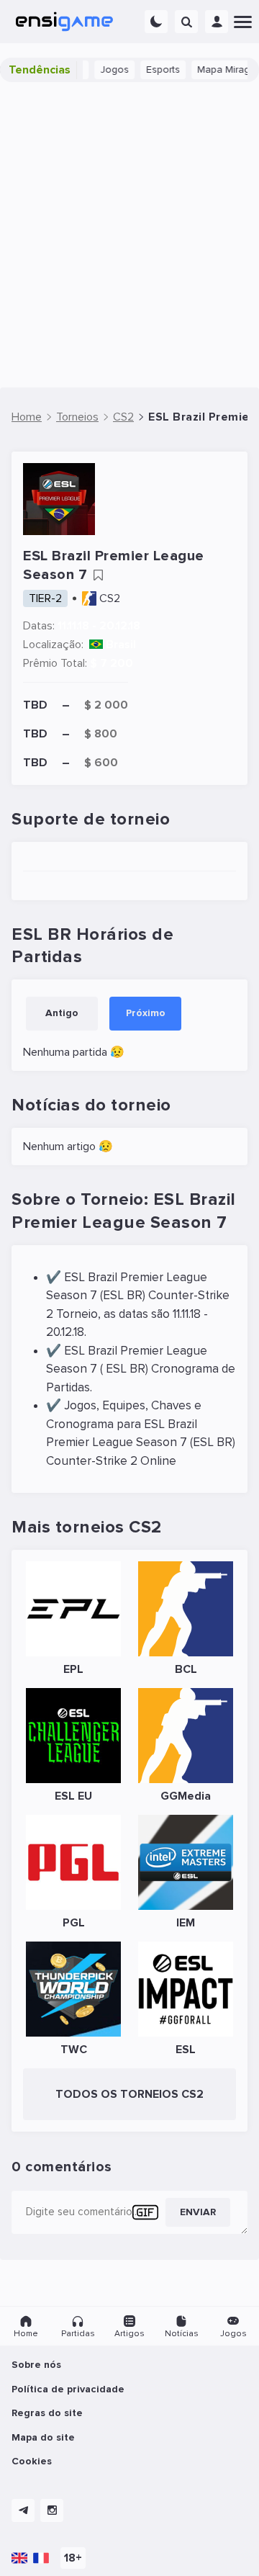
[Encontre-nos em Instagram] (52, 2510)
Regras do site (47, 2413)
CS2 (110, 598)
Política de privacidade (68, 2389)
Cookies (32, 2461)
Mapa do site (43, 2437)
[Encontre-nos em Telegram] (23, 2510)
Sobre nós (36, 2365)
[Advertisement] (129, 235)
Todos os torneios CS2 (129, 2094)
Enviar (198, 2212)
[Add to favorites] (98, 575)
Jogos (106, 69)
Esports (155, 69)
